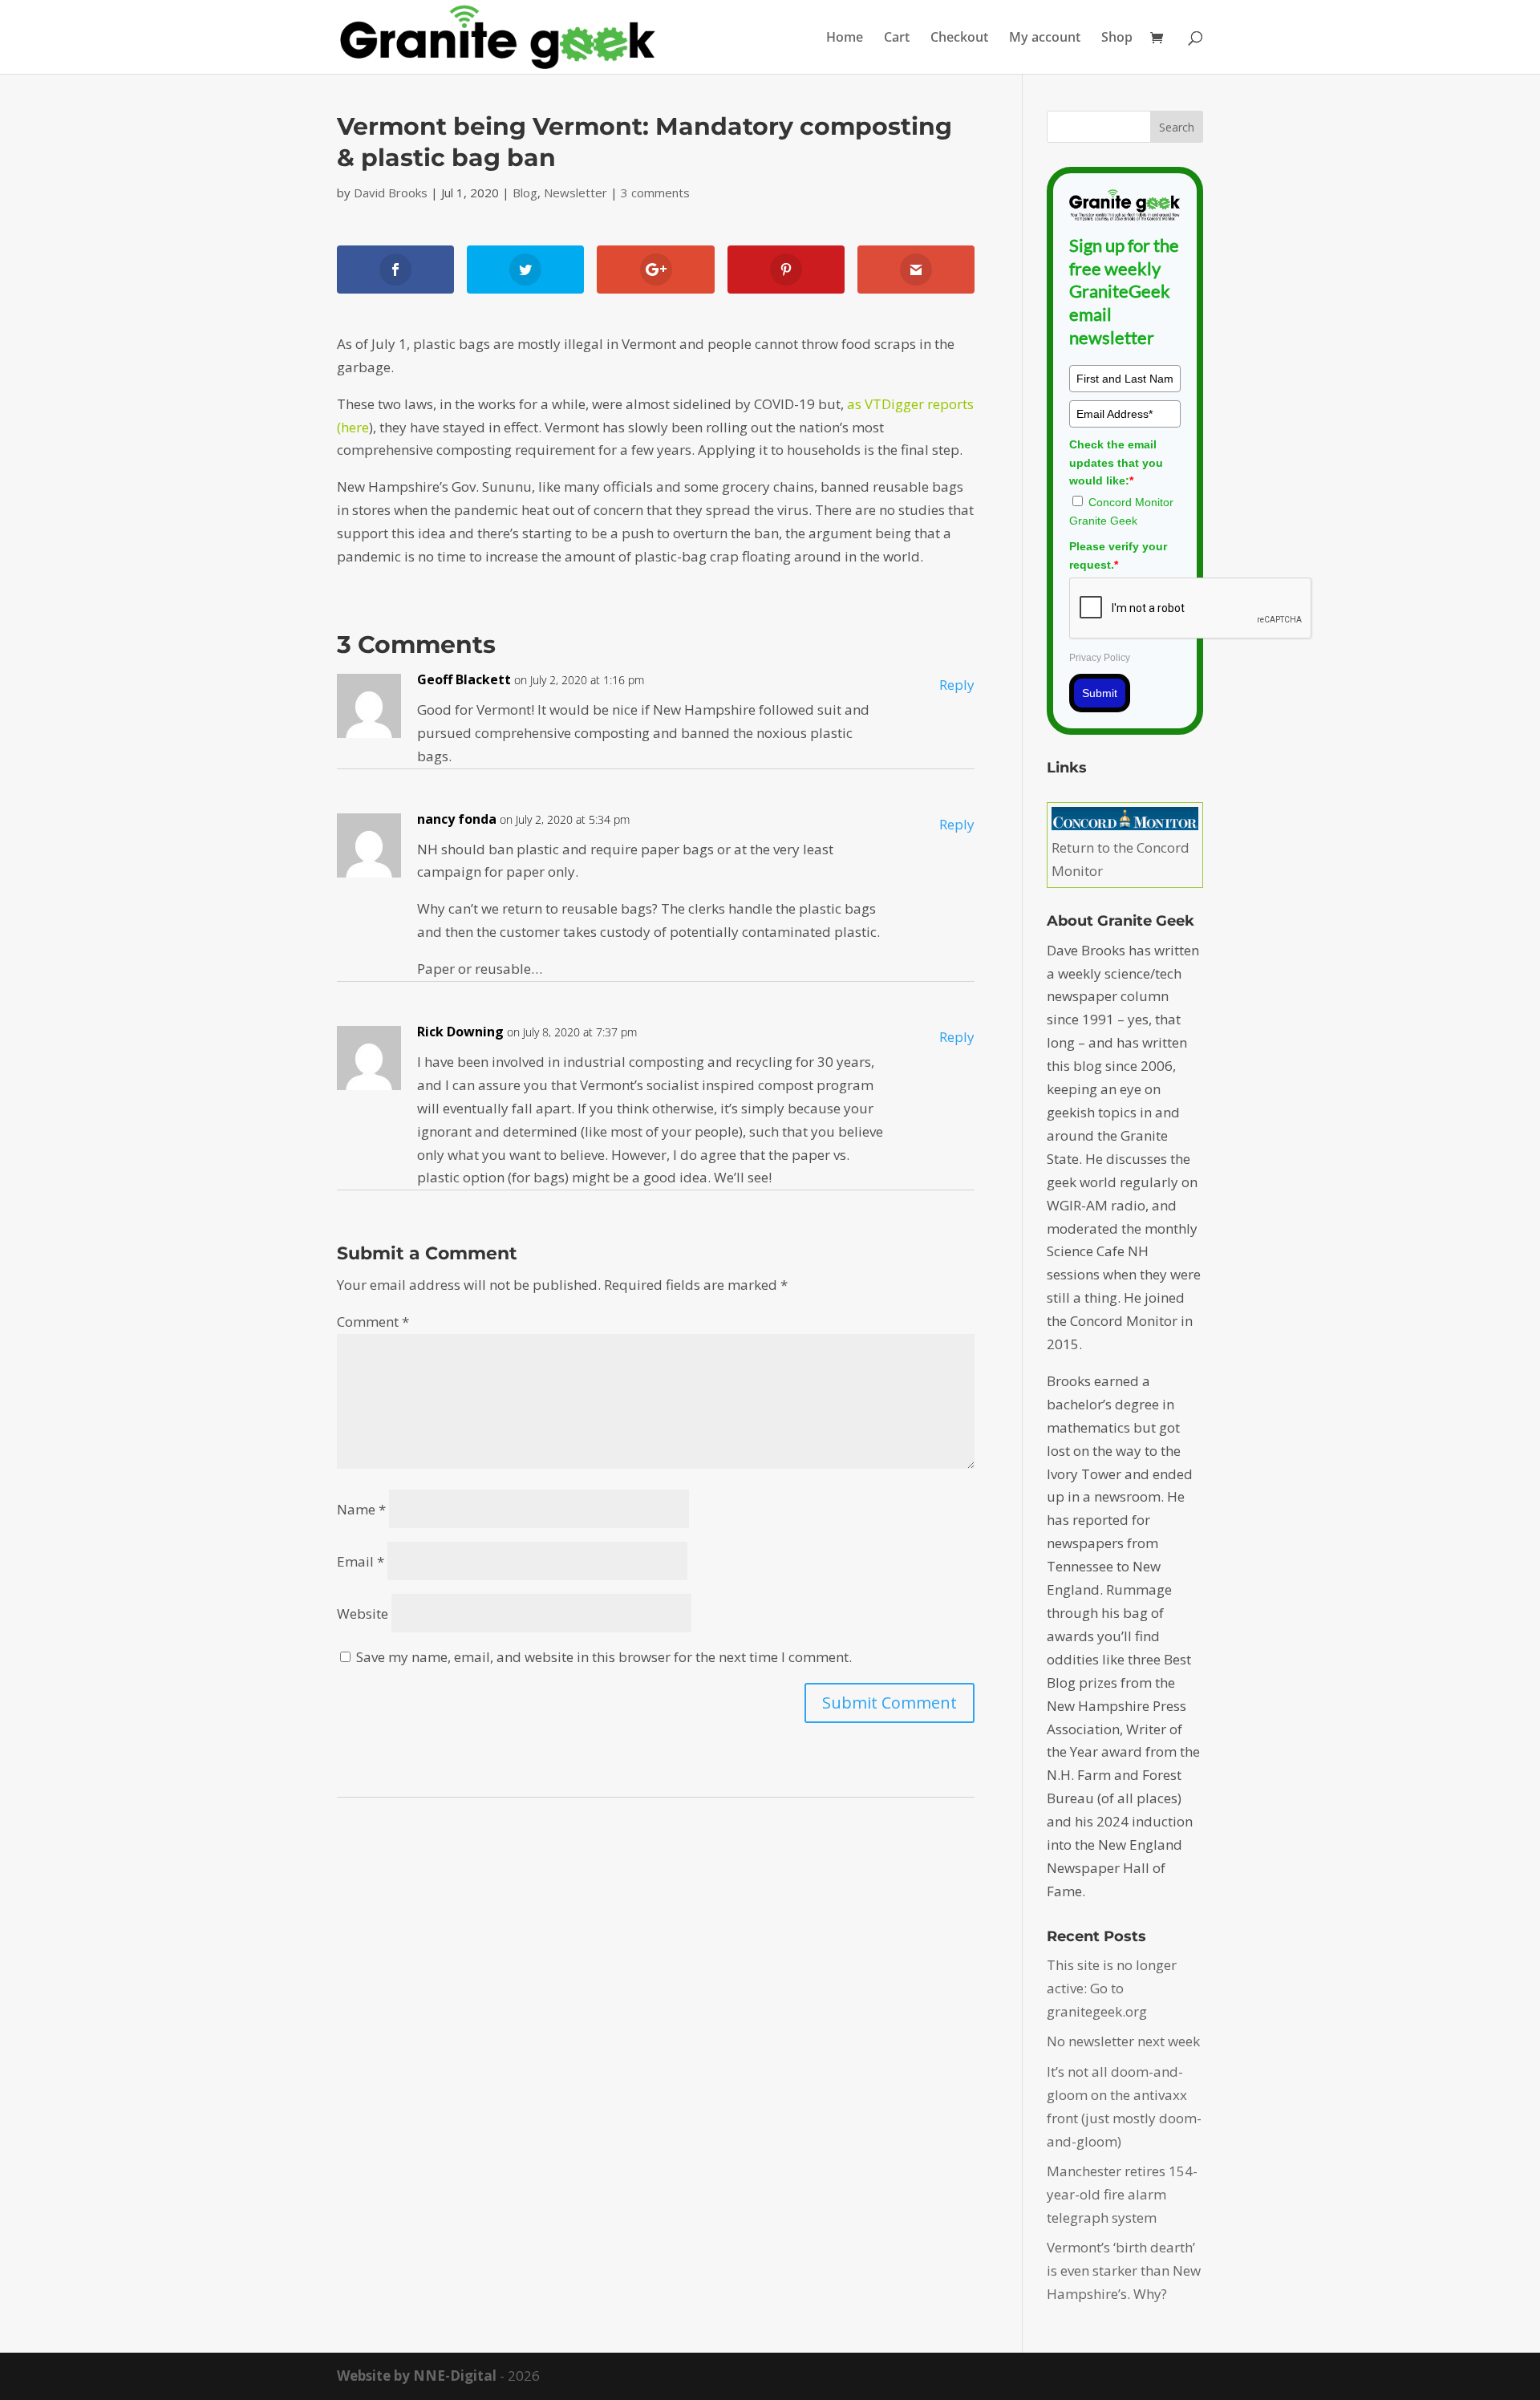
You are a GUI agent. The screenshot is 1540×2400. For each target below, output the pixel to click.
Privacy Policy (1100, 658)
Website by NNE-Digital (417, 2376)
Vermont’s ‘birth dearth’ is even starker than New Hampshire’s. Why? (1124, 2270)
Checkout (959, 39)
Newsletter (575, 193)
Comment (373, 1322)
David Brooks (391, 193)
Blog (525, 193)
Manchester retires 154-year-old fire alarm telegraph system (1122, 2194)
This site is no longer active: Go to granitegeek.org (1112, 1988)
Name (361, 1509)
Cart (897, 39)
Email (361, 1561)
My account (1045, 39)
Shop (1117, 39)
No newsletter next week (1123, 2041)
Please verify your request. (1118, 555)
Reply (957, 685)
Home (845, 39)
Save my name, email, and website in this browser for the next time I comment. (604, 1657)
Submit (1100, 693)
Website (363, 1614)
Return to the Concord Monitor (1121, 859)
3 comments (655, 193)
